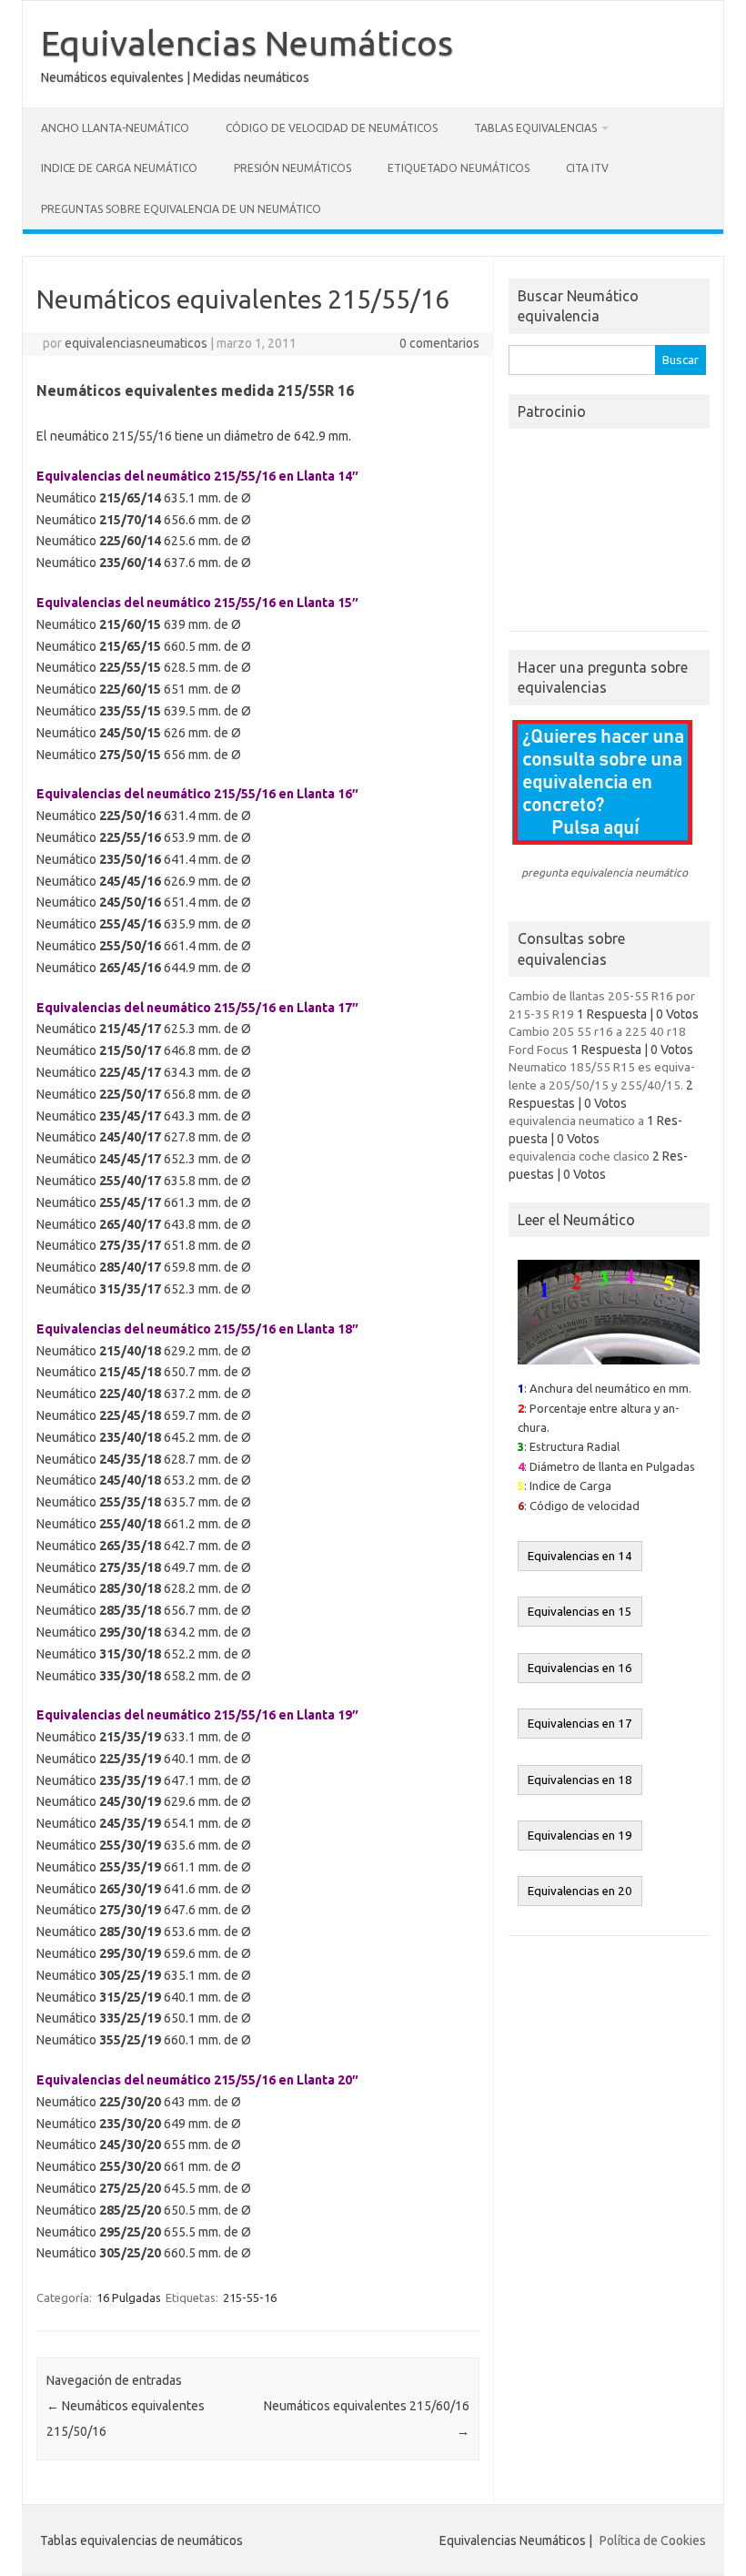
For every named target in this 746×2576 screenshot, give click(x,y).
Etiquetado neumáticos (459, 168)
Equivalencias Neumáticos (247, 43)
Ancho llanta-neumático (115, 128)
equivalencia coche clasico (579, 1156)
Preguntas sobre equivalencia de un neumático (181, 209)
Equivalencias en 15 (580, 1612)
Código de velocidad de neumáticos (332, 128)
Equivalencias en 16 (580, 1668)
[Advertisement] (609, 535)
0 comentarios (439, 343)
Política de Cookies (653, 2541)
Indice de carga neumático (119, 168)
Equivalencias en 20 (580, 1891)
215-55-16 (250, 2297)
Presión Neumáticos (292, 168)
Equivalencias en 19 (580, 1836)
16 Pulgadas (129, 2297)
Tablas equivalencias (535, 128)
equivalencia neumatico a (576, 1121)
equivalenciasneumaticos (136, 343)
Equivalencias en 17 (580, 1724)
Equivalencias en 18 (580, 1780)
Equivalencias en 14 (580, 1556)
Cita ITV (587, 168)
